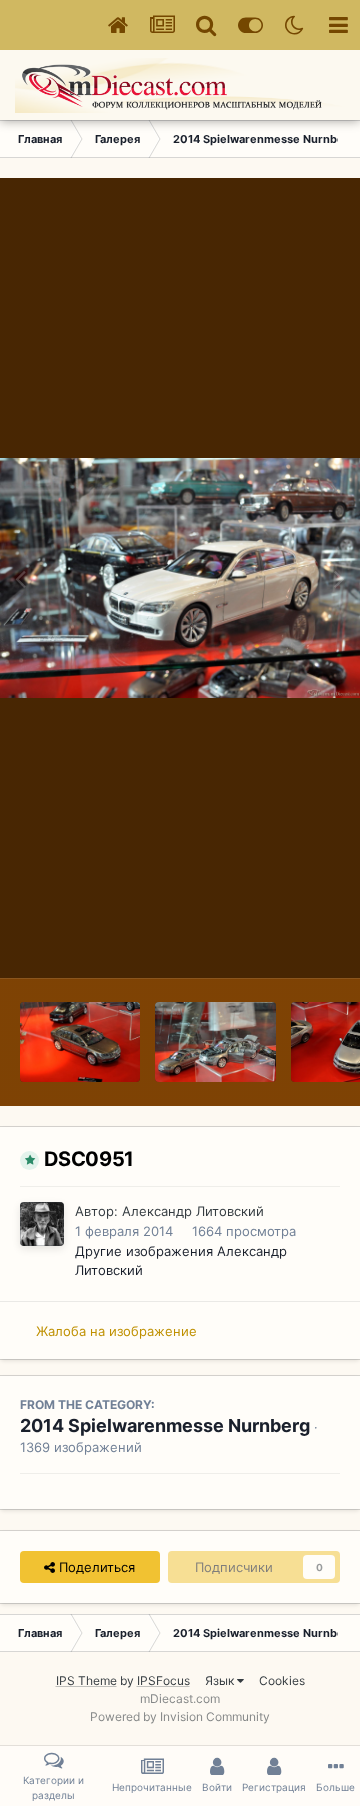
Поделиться (95, 1567)
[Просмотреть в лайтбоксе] (180, 577)
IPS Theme (86, 1680)
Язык (221, 1680)
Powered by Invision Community (180, 1716)
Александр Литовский (193, 1211)
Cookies (282, 1680)
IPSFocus (163, 1680)
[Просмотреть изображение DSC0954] (215, 1042)
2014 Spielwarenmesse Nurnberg (165, 1425)
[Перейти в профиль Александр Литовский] (42, 1224)
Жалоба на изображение (116, 1331)
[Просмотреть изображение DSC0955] (80, 1042)
